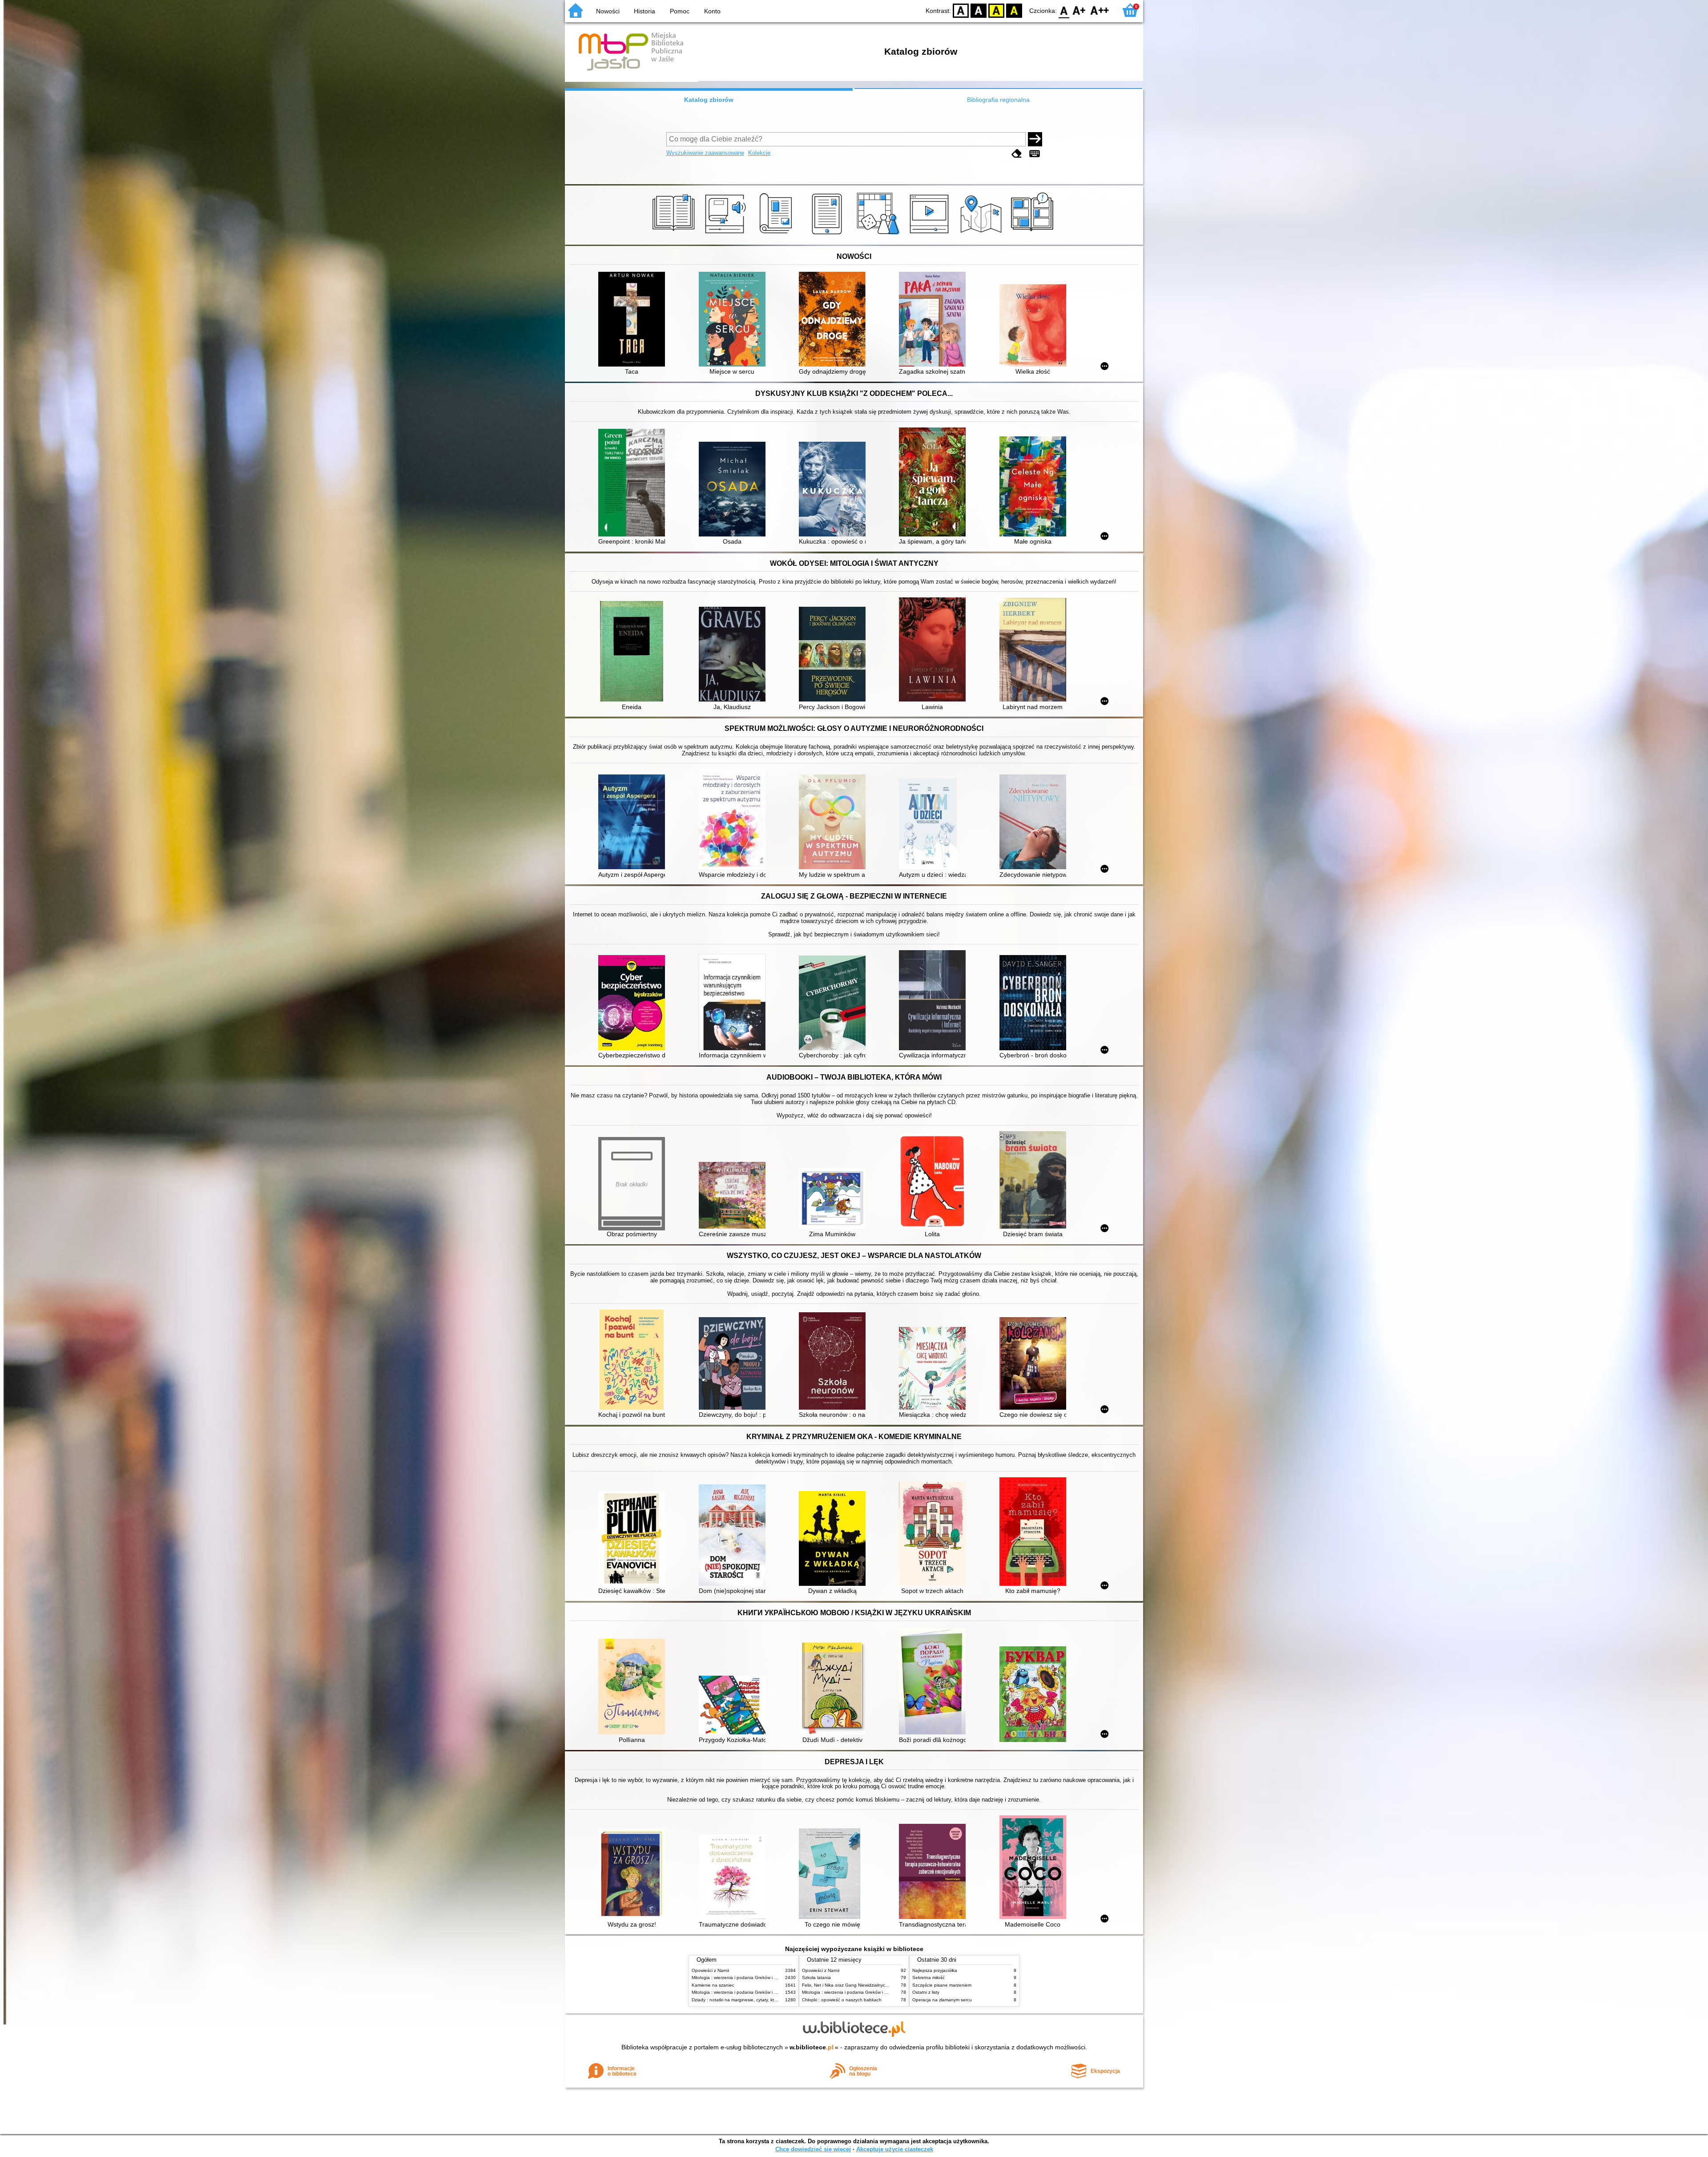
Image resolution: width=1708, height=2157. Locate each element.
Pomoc (680, 11)
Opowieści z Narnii (710, 1970)
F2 (1100, 10)
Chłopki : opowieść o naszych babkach (842, 2000)
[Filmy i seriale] (931, 234)
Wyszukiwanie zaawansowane (705, 153)
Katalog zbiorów (709, 100)
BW (979, 10)
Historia (645, 11)
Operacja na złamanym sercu (942, 2000)
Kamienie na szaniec (713, 1985)
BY (1014, 10)
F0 (1064, 10)
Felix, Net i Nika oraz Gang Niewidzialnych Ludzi (851, 1985)
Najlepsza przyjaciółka (935, 1970)
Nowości (608, 11)
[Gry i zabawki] (880, 234)
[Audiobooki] (726, 234)
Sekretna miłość (929, 1978)
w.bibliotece (812, 2047)
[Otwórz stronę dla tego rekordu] (634, 320)
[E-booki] (828, 234)
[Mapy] (982, 234)
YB (996, 10)
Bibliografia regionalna (998, 100)
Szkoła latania (816, 1978)
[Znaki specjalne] (1035, 154)
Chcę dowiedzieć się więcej (813, 2149)
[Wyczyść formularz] (1017, 154)
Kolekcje (759, 153)
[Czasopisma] (777, 234)
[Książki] (675, 234)
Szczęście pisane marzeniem (942, 1985)
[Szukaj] (1035, 139)
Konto (712, 11)
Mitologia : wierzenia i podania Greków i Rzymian (741, 1978)
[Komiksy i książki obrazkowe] (1033, 234)
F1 (1079, 10)
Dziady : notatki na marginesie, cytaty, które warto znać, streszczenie (762, 2000)
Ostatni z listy (926, 1992)
